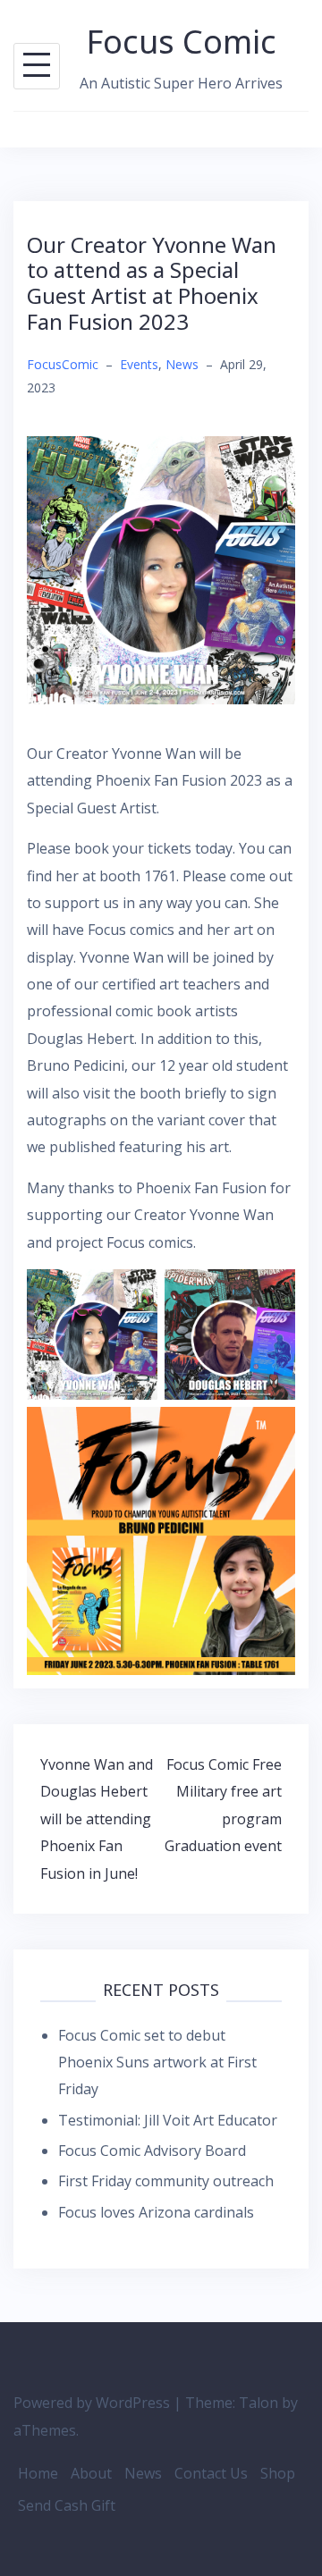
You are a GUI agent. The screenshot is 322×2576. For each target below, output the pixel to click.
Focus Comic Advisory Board (152, 2151)
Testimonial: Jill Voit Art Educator (168, 2120)
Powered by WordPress (92, 2403)
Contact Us (211, 2473)
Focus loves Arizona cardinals (156, 2212)
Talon (258, 2403)
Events (139, 364)
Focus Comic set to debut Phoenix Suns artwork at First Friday (157, 2062)
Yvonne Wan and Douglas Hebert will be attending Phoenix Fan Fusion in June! (97, 1819)
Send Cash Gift (67, 2505)
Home (38, 2473)
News (182, 364)
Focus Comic (182, 42)
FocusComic (63, 364)
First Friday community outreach (166, 2181)
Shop (278, 2473)
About (91, 2473)
